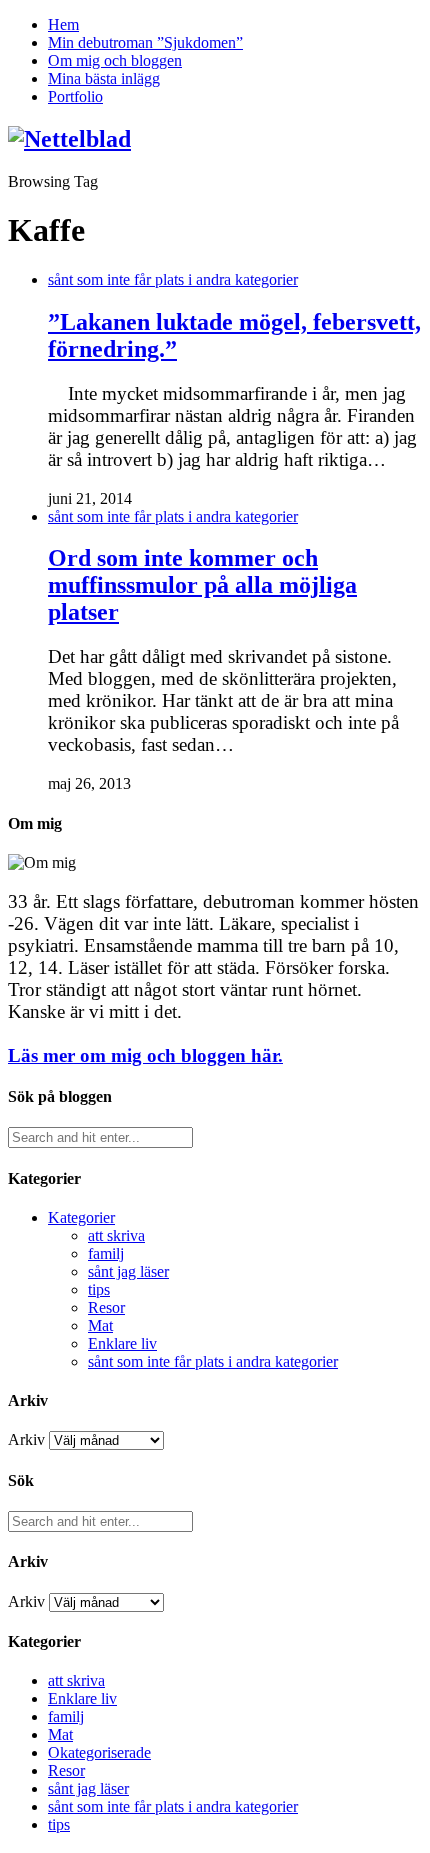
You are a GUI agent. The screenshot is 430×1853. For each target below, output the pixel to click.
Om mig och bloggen (115, 60)
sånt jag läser (128, 1271)
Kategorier (81, 1217)
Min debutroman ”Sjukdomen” (145, 42)
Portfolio (75, 96)
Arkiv (26, 1439)
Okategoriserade (99, 1752)
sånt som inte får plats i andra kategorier (173, 279)
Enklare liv (122, 1343)
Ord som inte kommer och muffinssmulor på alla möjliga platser (202, 585)
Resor (106, 1307)
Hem (63, 24)
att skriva (116, 1235)
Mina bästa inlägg (104, 78)
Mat (100, 1325)
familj (106, 1253)
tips (99, 1289)
